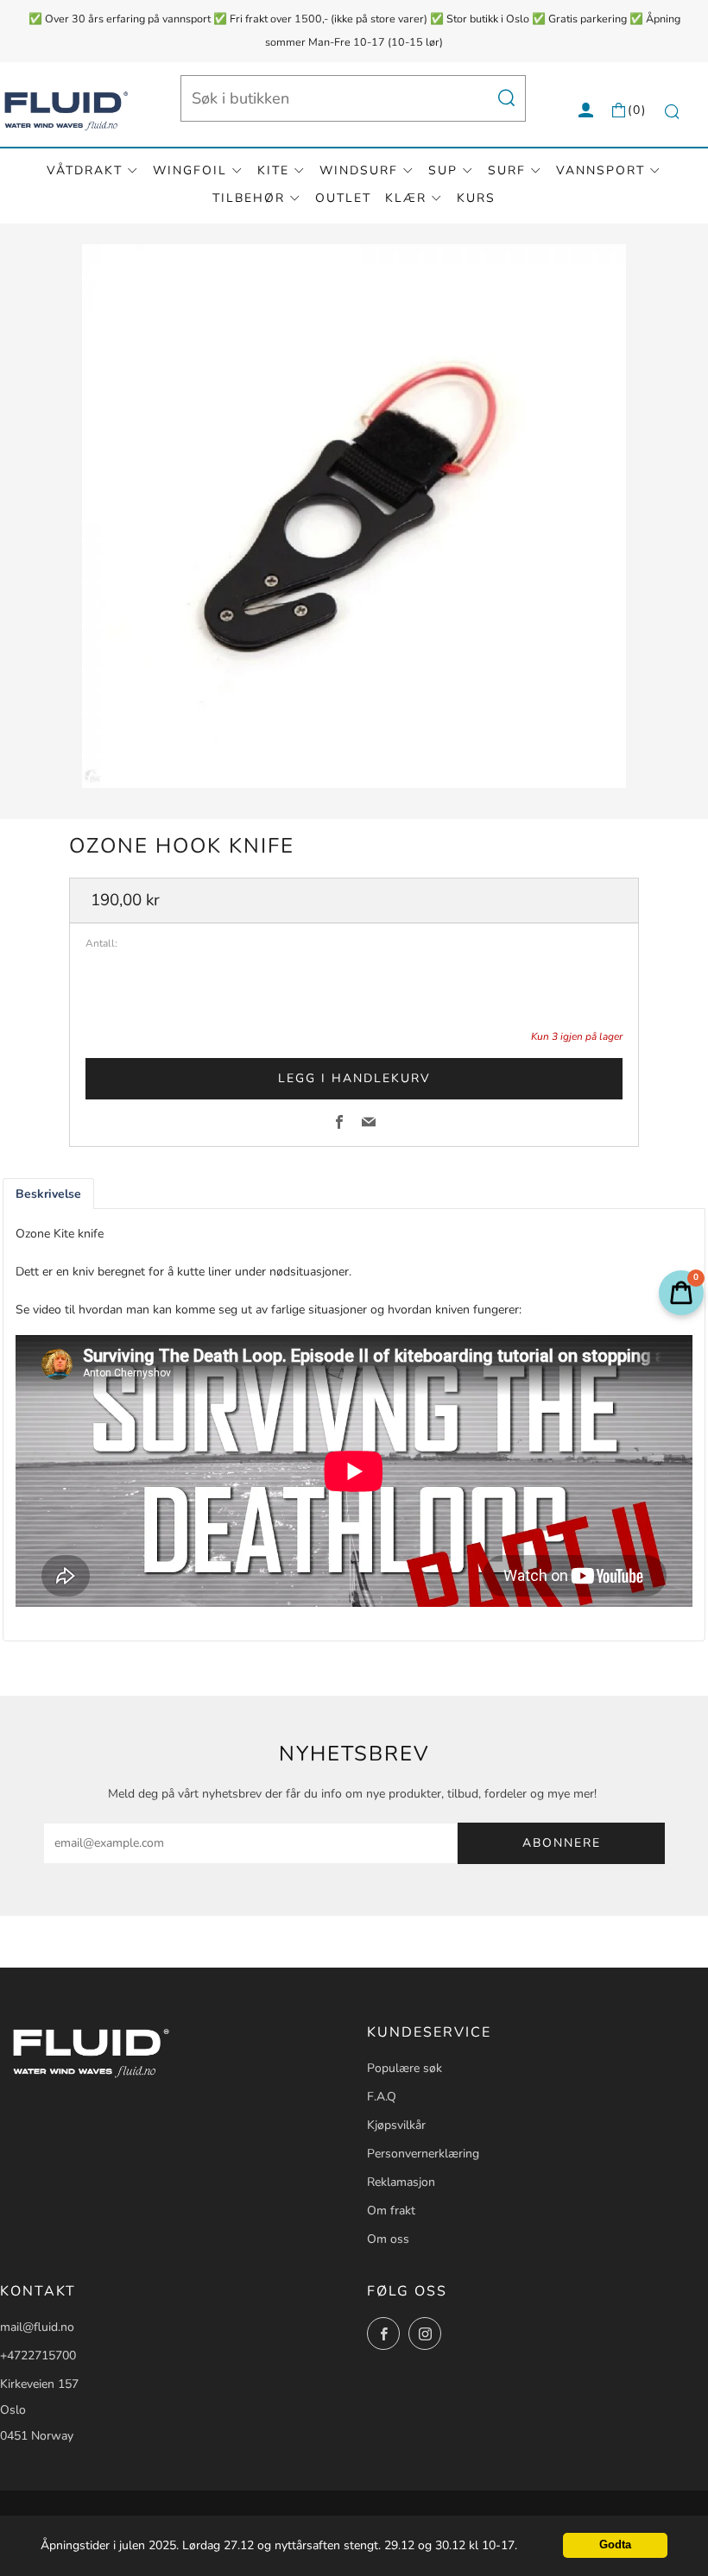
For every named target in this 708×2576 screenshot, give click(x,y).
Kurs (476, 198)
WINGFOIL (190, 170)
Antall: (101, 944)
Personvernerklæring (423, 2154)
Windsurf (359, 170)
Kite (273, 170)
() (637, 110)
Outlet (343, 198)
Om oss (388, 2239)
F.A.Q (382, 2097)
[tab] (48, 1194)
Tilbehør (249, 198)
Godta (615, 2545)
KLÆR (406, 198)
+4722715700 (38, 2356)
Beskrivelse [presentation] (48, 1194)
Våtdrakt (85, 170)
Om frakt (391, 2211)
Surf (507, 170)
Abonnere (562, 1843)
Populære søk (405, 2068)
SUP (443, 170)
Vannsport (601, 170)
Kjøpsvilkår (396, 2125)
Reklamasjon (401, 2182)
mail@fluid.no (37, 2327)
